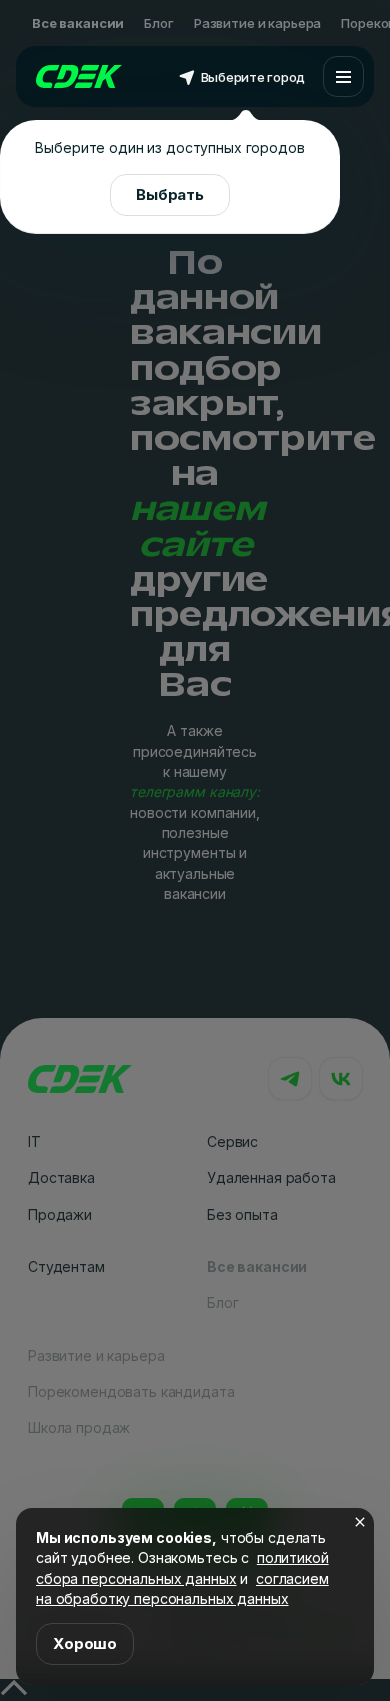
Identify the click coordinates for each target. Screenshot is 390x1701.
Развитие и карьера (257, 23)
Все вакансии (78, 23)
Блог (158, 23)
